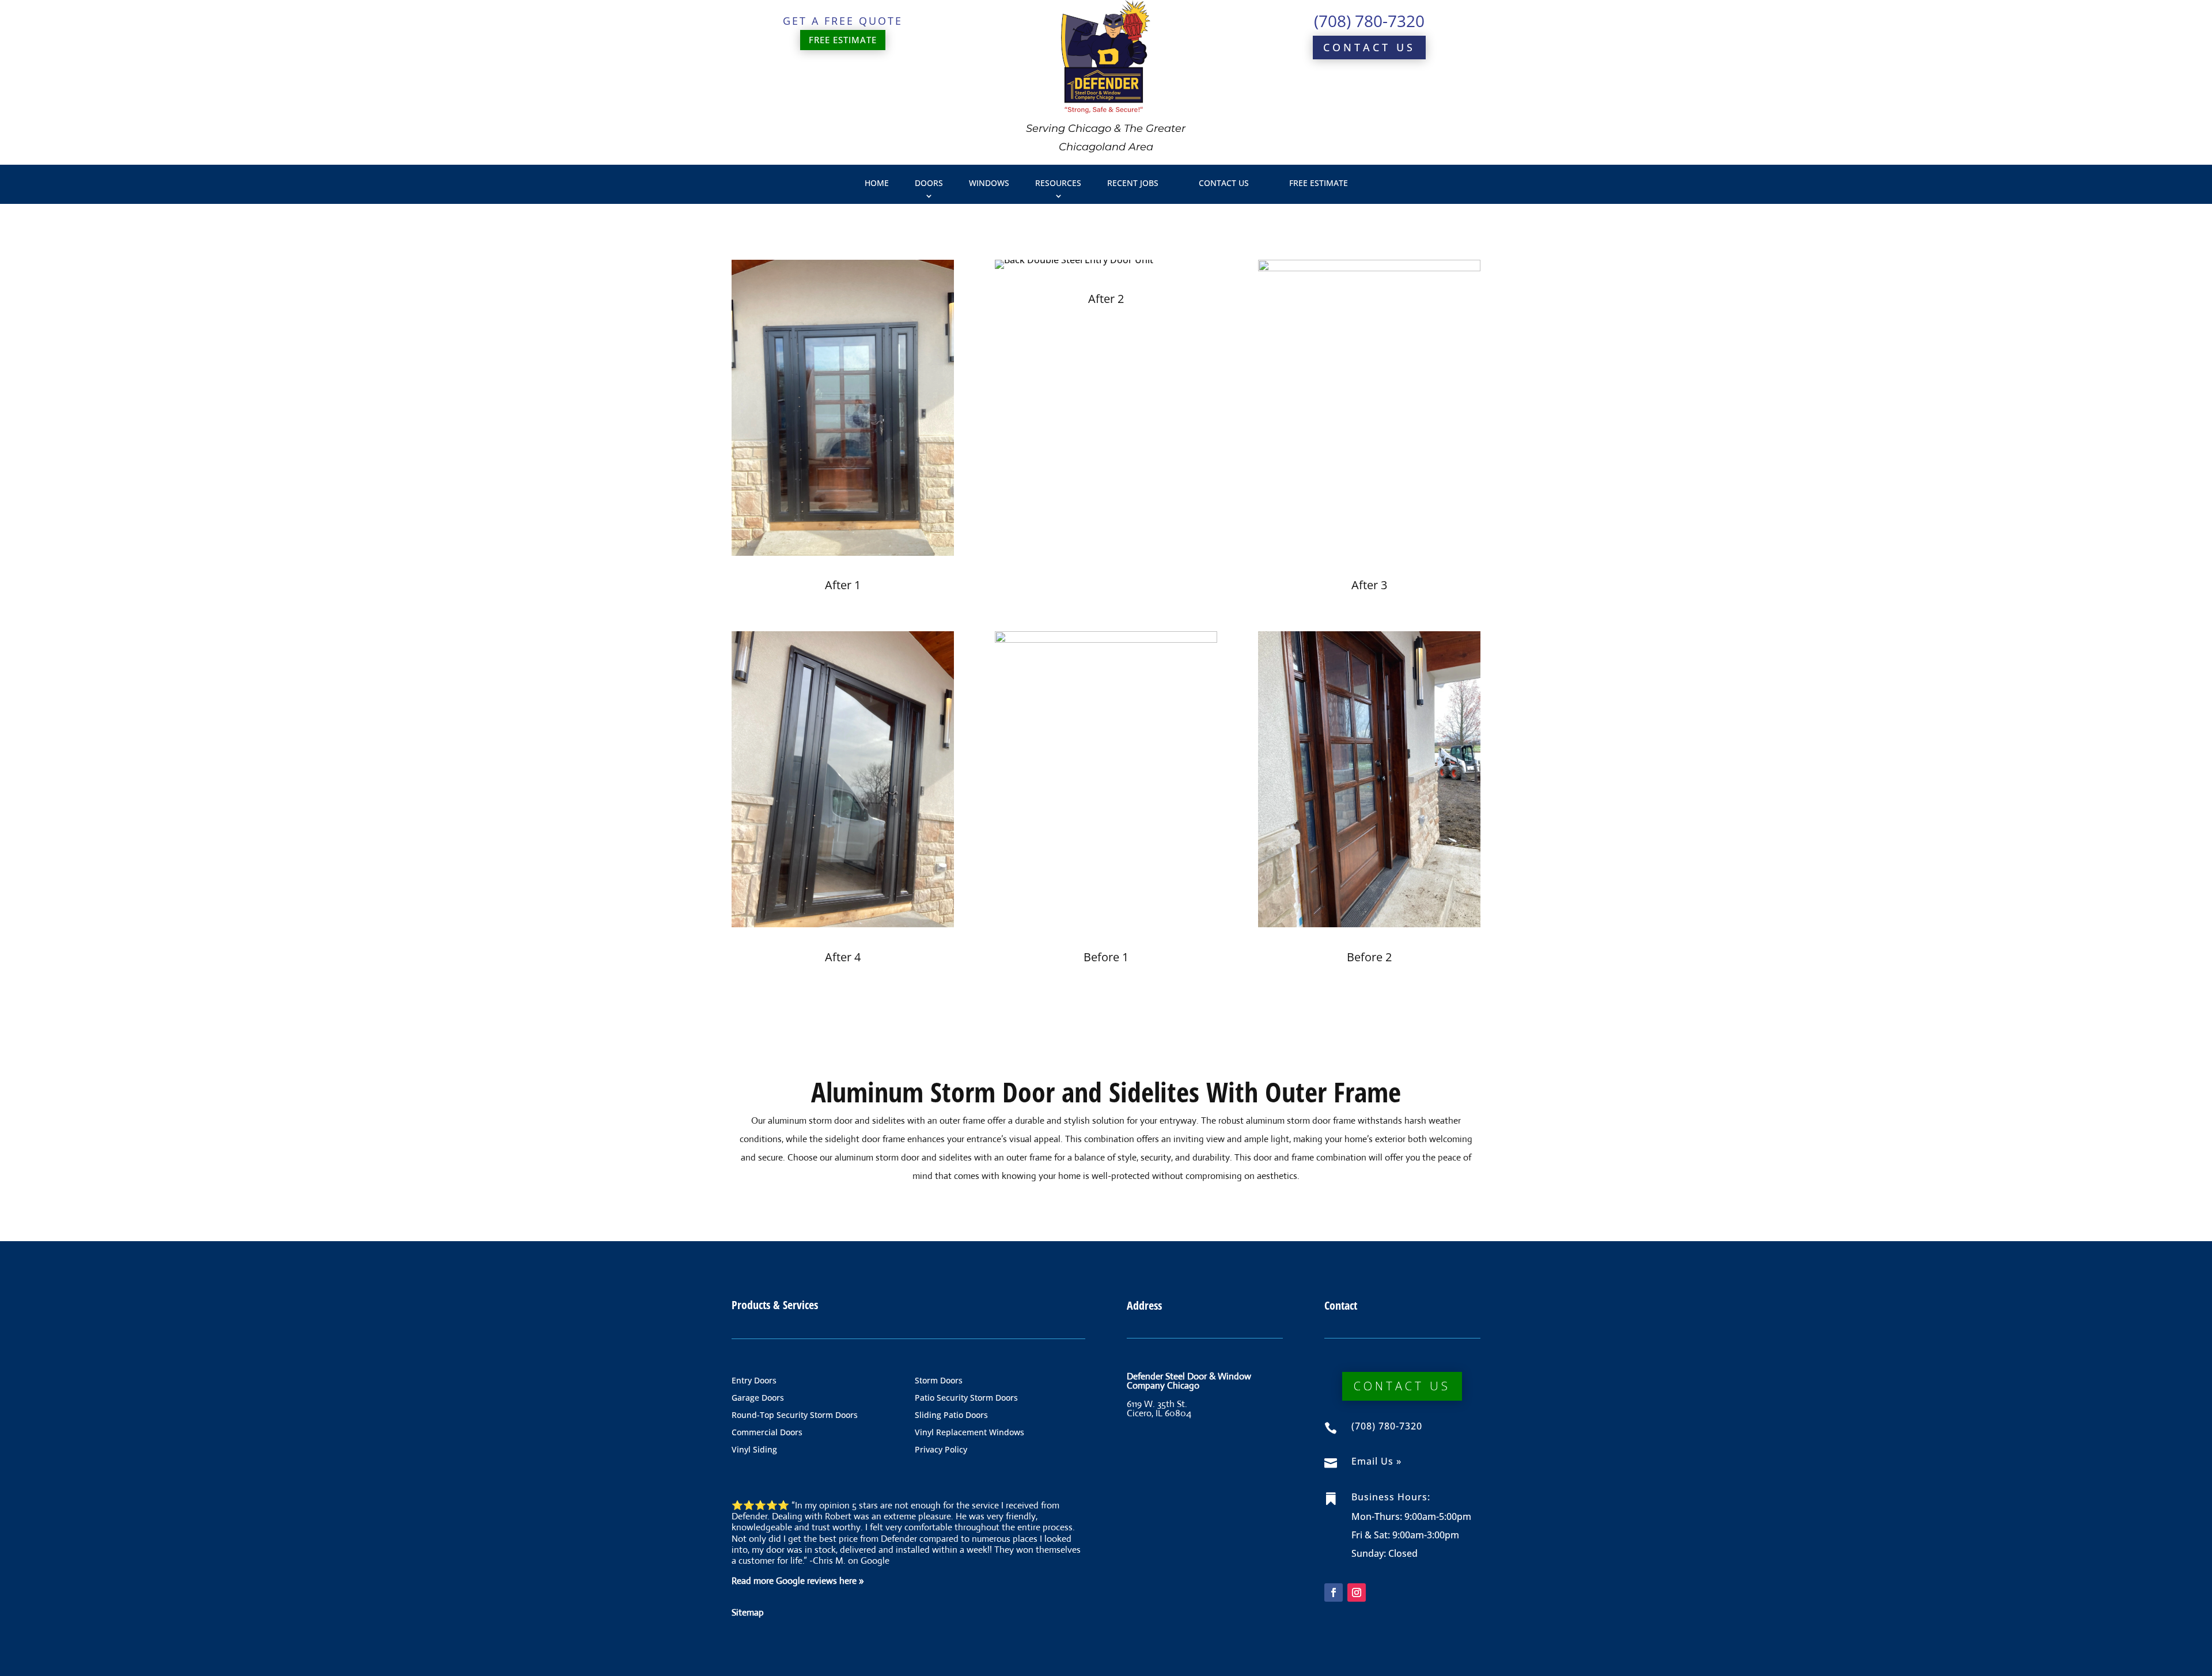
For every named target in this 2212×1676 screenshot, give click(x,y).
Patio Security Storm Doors (966, 1398)
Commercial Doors (767, 1433)
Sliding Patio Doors (951, 1416)
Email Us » (1376, 1461)
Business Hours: (1391, 1497)
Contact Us (1369, 47)
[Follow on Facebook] (1334, 1592)
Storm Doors (939, 1381)
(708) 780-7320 (1369, 21)
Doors (929, 183)
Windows (989, 183)
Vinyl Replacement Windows (969, 1433)
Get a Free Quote (843, 21)
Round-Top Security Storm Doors (795, 1416)
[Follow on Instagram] (1357, 1592)
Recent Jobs (1133, 183)
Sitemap (748, 1612)
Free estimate (843, 40)
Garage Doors (758, 1398)
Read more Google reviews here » (798, 1581)
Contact (1341, 1305)
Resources (1058, 183)
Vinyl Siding (754, 1450)
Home (877, 183)
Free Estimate (1319, 183)
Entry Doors (754, 1381)
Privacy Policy (941, 1450)
